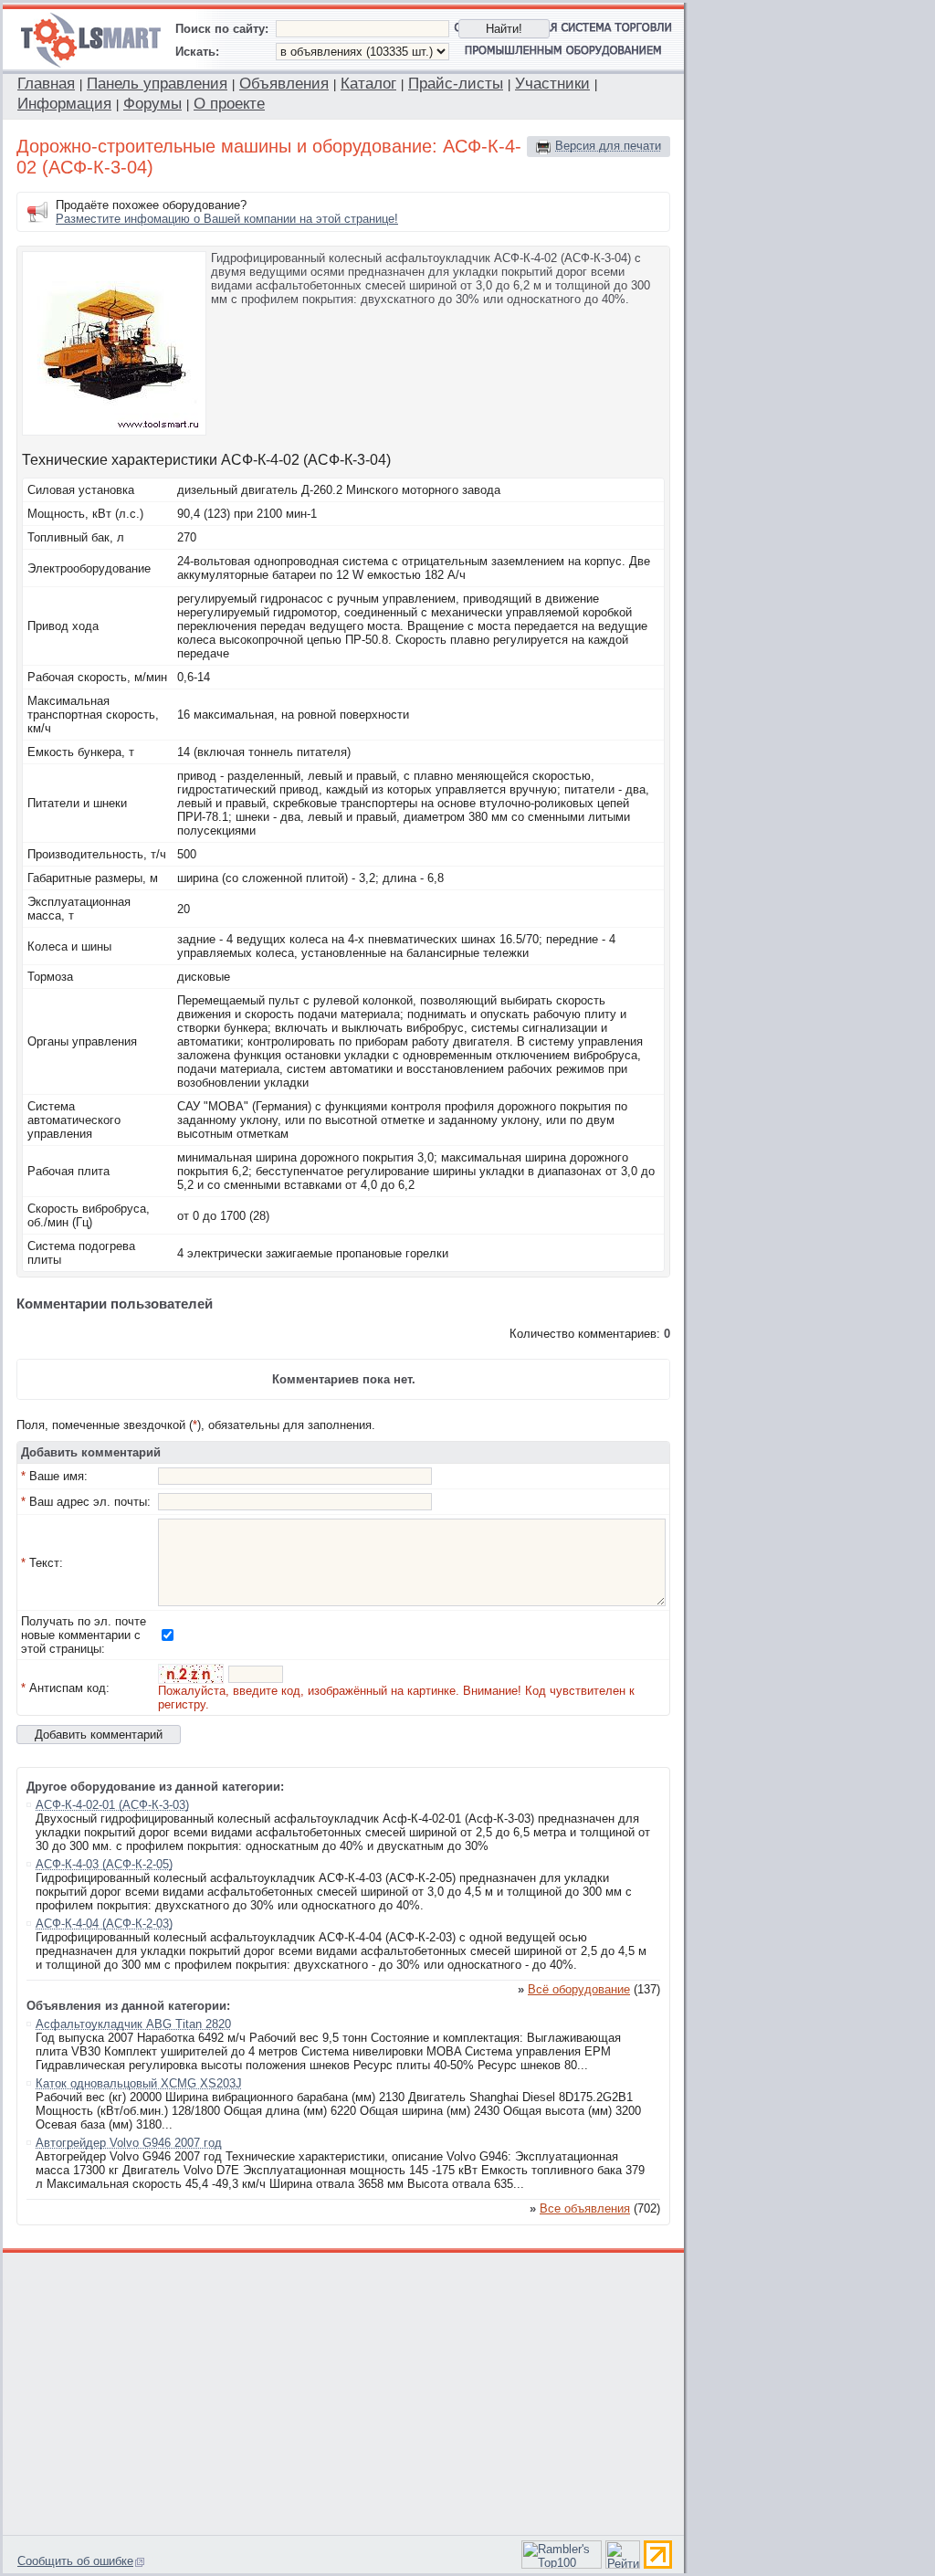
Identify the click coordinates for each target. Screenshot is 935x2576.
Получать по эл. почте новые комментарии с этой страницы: (84, 1635)
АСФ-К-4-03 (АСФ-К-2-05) (104, 1864)
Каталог (368, 84)
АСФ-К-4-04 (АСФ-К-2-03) (104, 1924)
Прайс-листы (456, 84)
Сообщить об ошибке (75, 2561)
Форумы (152, 104)
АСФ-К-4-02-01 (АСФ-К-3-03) (112, 1805)
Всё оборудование (579, 1989)
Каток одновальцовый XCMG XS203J (139, 2083)
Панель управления (157, 84)
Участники (552, 84)
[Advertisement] (344, 2392)
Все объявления (585, 2208)
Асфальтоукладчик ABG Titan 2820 (133, 2024)
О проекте (229, 104)
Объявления (284, 84)
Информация (64, 104)
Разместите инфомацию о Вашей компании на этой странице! (227, 219)
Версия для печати (608, 146)
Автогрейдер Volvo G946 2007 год (129, 2143)
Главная (46, 84)
